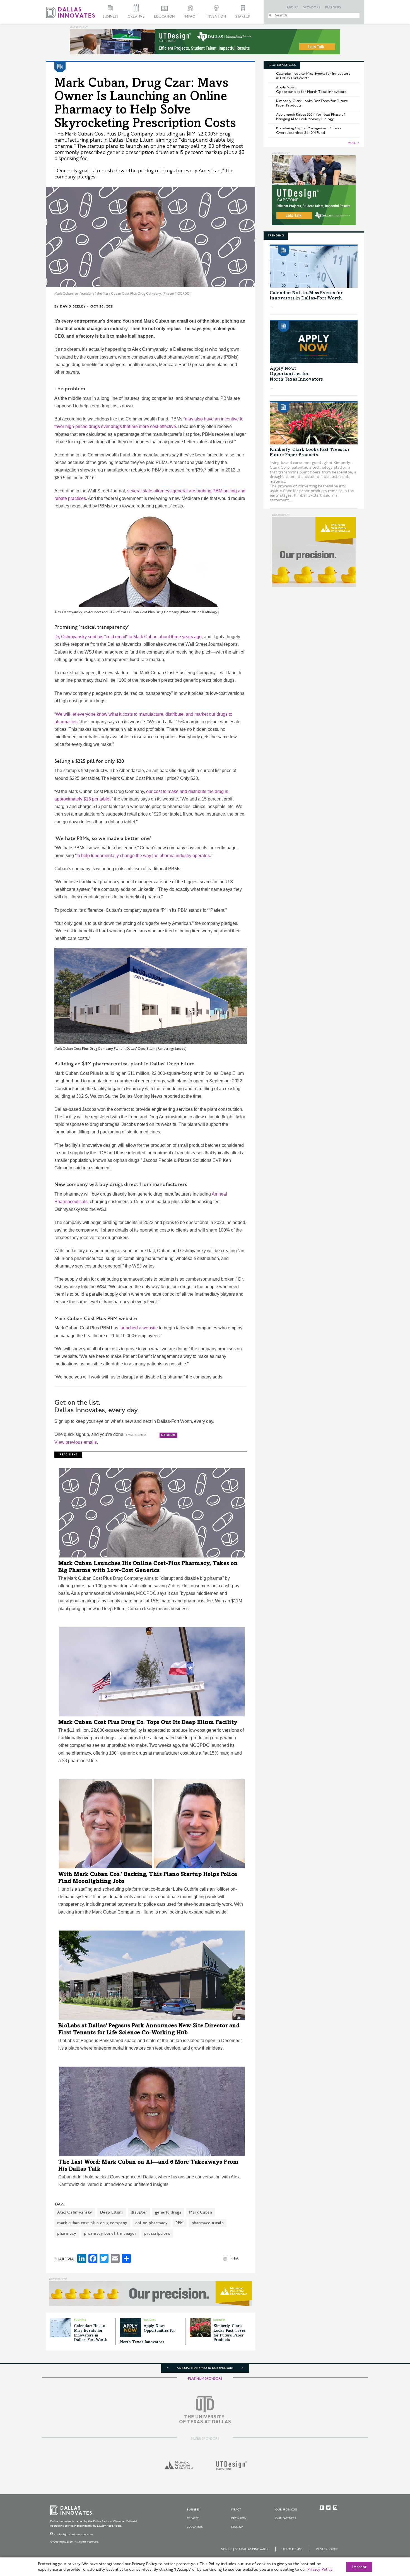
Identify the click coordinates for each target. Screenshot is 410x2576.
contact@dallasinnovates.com (74, 2534)
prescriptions (157, 2233)
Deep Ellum (112, 2212)
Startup (243, 17)
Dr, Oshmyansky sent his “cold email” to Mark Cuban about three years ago (128, 637)
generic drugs (168, 2212)
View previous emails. (76, 1442)
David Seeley (73, 307)
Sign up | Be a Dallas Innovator (245, 2549)
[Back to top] (388, 2541)
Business (110, 17)
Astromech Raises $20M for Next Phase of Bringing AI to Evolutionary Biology (311, 117)
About (293, 8)
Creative (136, 17)
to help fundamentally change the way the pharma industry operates (143, 856)
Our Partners (286, 2518)
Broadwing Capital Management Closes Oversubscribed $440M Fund (309, 130)
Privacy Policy (327, 2549)
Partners (333, 8)
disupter (139, 2212)
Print (234, 2258)
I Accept (359, 2567)
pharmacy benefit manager (110, 2233)
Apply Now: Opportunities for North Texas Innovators (311, 90)
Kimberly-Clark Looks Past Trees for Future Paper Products (312, 103)
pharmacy (67, 2233)
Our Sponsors (286, 2510)
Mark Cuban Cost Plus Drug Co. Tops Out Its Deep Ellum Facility (148, 1723)
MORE (352, 143)
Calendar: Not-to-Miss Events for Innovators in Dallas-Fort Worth (313, 76)
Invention (216, 17)
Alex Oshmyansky (75, 2212)
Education (164, 17)
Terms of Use (292, 2549)
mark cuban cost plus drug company (92, 2223)
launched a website (139, 1328)
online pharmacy (152, 2223)
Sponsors (312, 8)
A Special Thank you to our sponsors (205, 2368)
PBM (180, 2223)
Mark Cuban (201, 2212)
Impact (191, 17)
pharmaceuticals (208, 2223)
